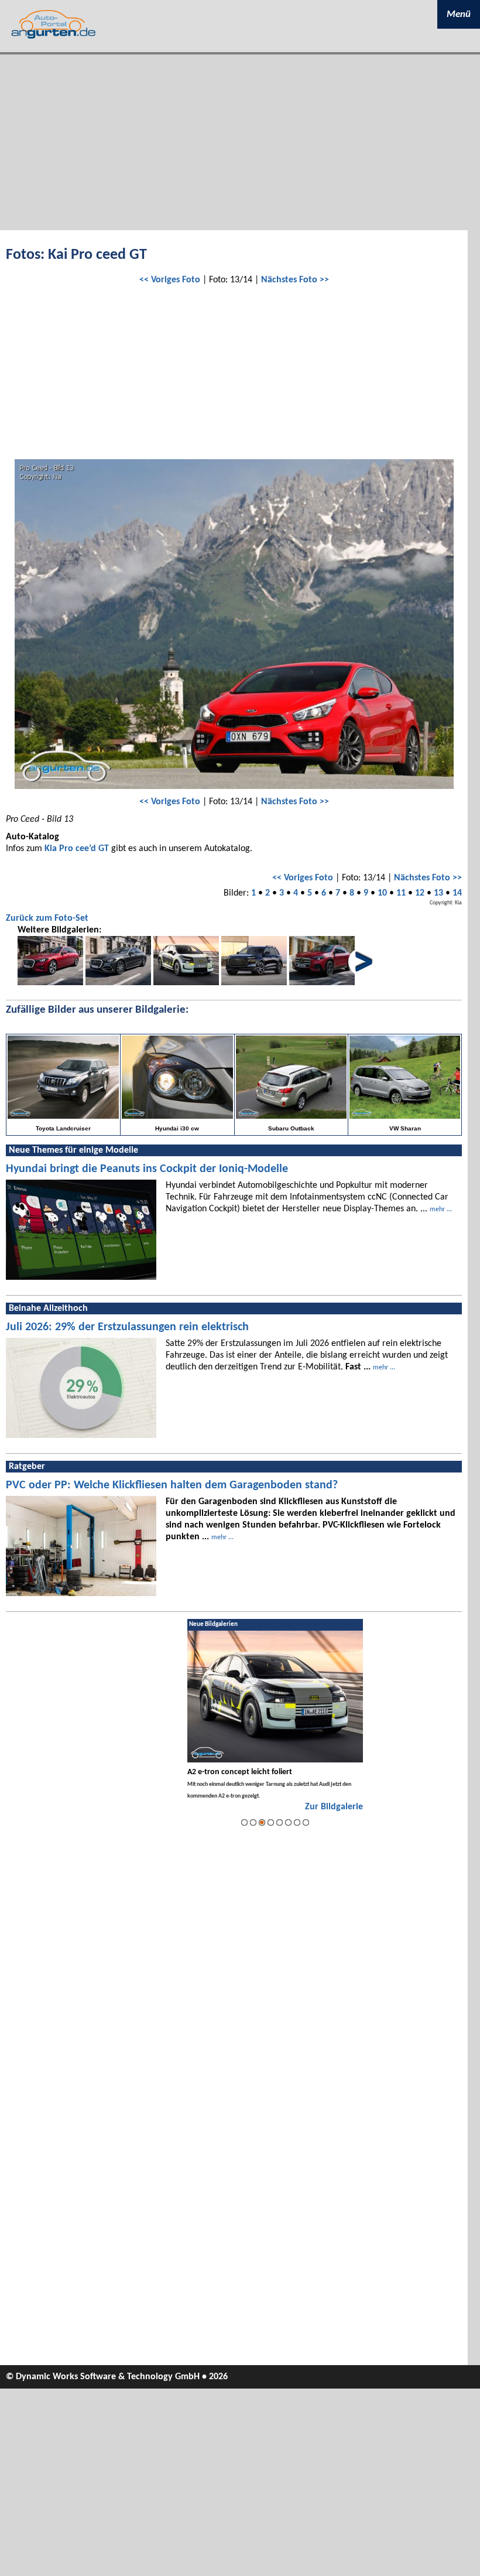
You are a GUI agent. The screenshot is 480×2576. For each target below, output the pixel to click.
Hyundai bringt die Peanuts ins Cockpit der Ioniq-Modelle (147, 1169)
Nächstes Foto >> (295, 280)
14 (457, 893)
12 (420, 893)
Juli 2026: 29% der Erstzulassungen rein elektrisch (127, 1327)
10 (382, 893)
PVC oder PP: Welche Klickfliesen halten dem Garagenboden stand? (172, 1485)
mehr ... (441, 1210)
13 (438, 893)
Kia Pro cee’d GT (77, 849)
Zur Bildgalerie (334, 1807)
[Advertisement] (240, 142)
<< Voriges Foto (170, 280)
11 (401, 893)
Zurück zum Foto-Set (47, 918)
